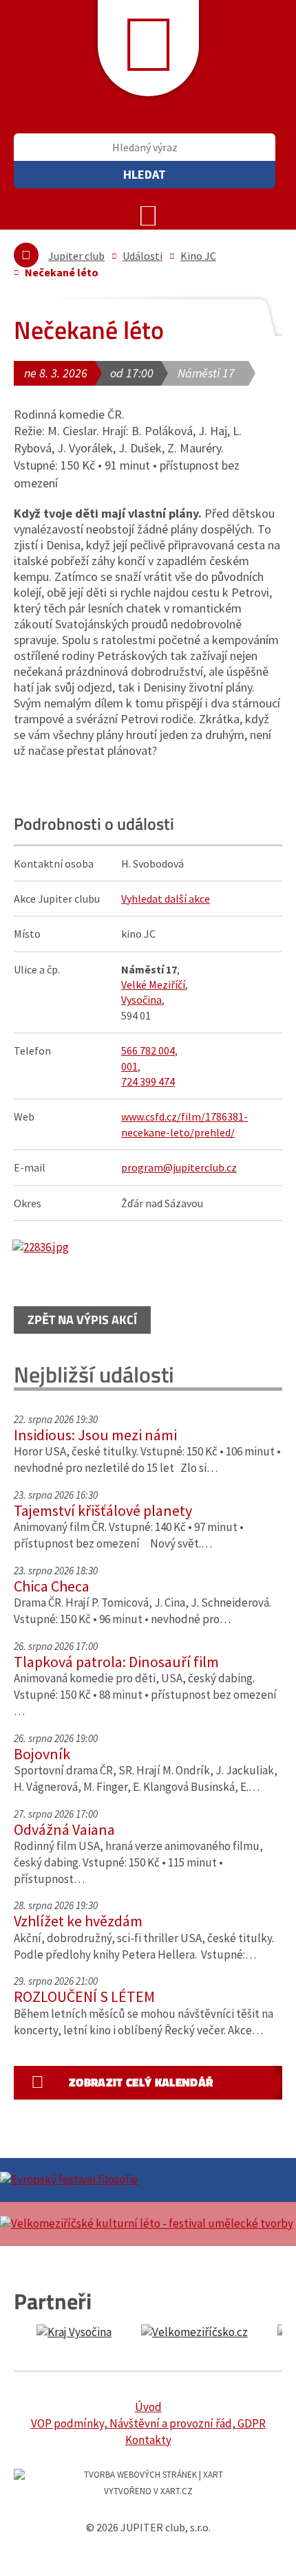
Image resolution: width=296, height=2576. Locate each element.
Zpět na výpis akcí (82, 1320)
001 (129, 1066)
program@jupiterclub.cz (179, 1167)
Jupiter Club (148, 48)
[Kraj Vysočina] (73, 2333)
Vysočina (141, 1000)
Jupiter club (76, 256)
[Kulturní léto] (148, 2224)
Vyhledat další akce (166, 899)
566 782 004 (148, 1050)
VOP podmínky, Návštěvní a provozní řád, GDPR (148, 2423)
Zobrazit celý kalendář (141, 2082)
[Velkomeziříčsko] (194, 2333)
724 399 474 (148, 1081)
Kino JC (198, 256)
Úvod (148, 2407)
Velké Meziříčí (153, 984)
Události (142, 256)
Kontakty (148, 2440)
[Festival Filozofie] (148, 2180)
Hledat (145, 174)
